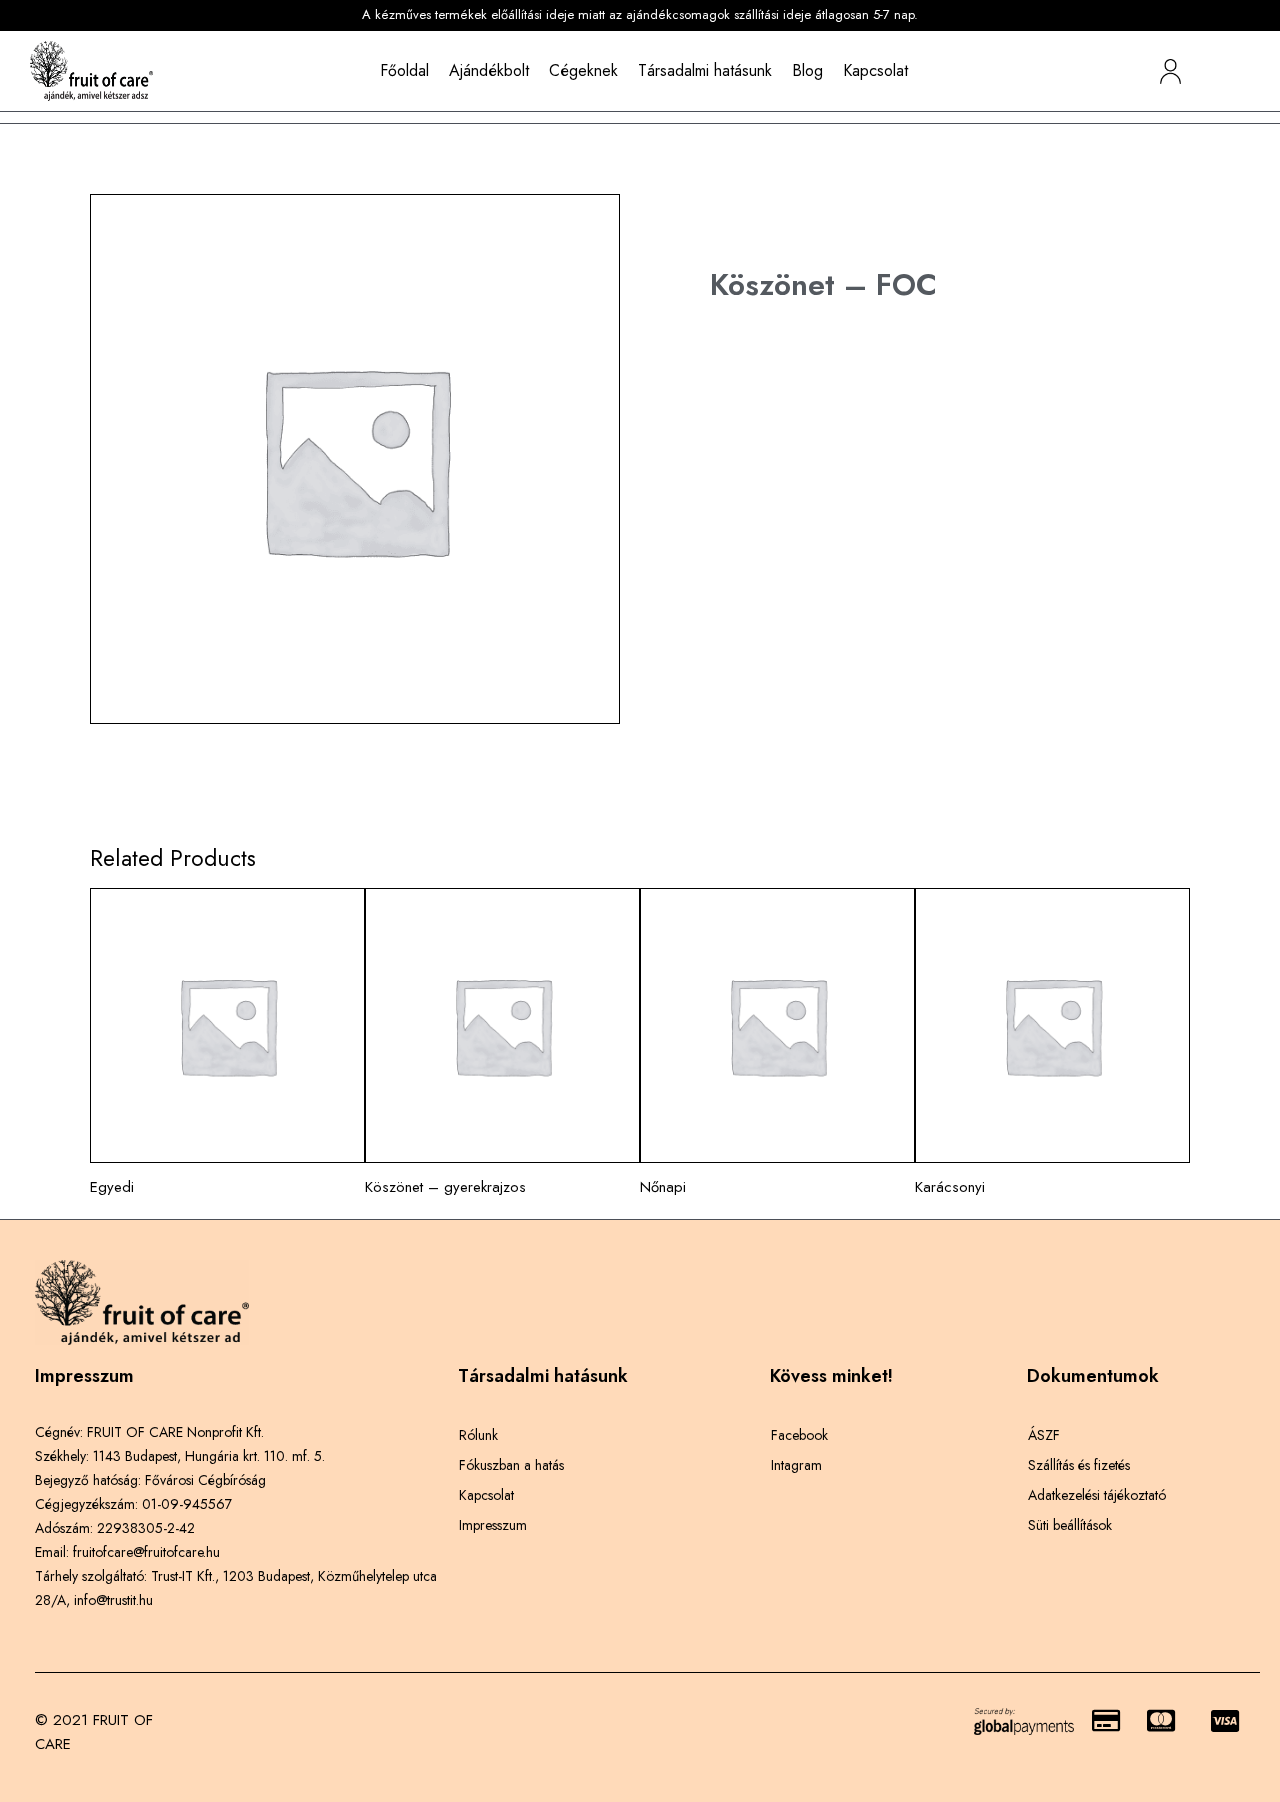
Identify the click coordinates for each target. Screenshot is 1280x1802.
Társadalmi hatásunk (705, 70)
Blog (807, 70)
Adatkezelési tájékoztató (1097, 1495)
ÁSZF (1044, 1435)
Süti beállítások (1070, 1525)
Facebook (799, 1435)
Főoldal (404, 70)
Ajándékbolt (489, 70)
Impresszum (493, 1525)
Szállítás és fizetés (1079, 1465)
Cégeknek (583, 70)
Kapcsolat (875, 70)
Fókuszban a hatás (511, 1465)
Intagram (796, 1465)
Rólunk (478, 1435)
